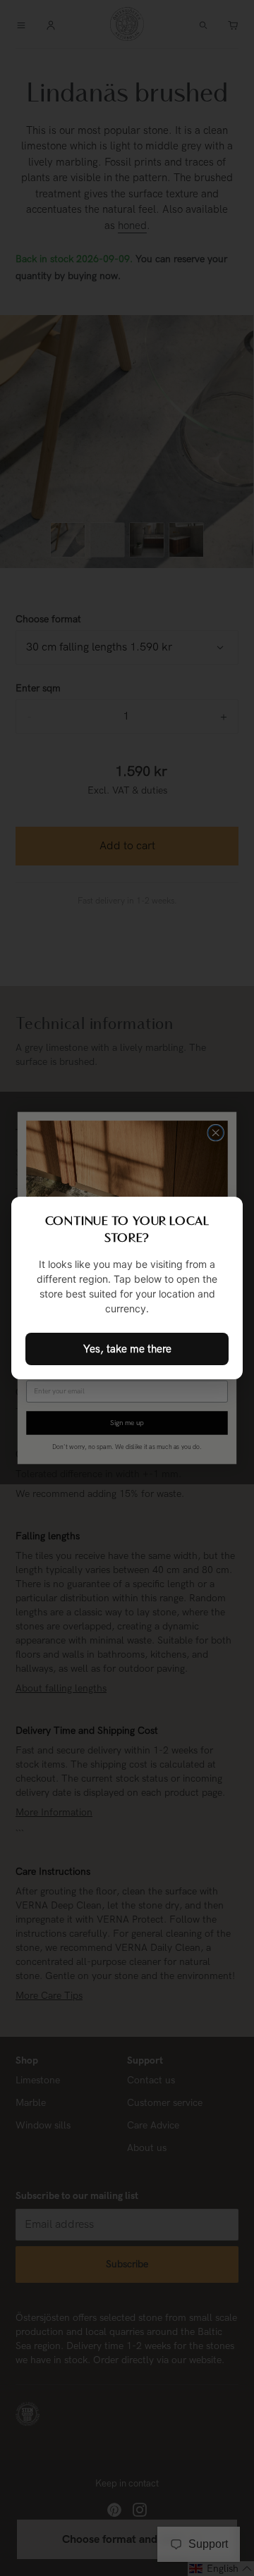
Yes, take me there (127, 1349)
